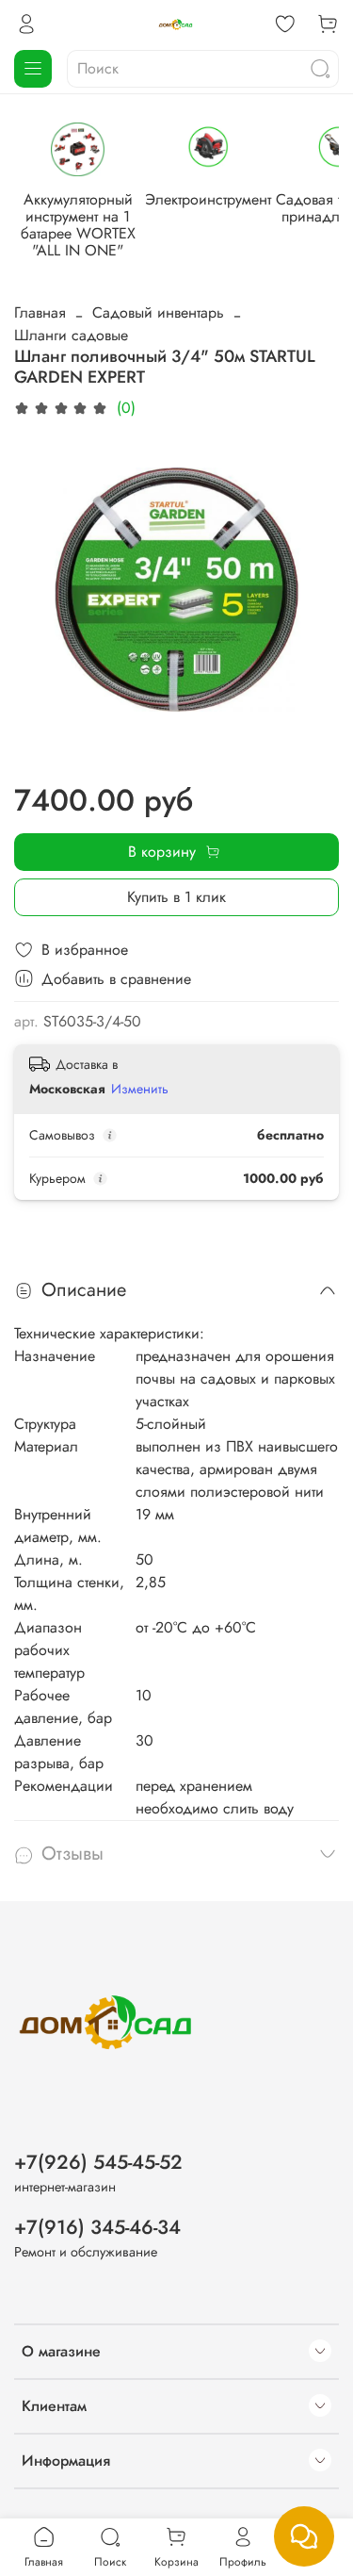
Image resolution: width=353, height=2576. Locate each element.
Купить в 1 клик (176, 897)
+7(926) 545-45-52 (98, 2162)
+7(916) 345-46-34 (97, 2227)
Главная (40, 312)
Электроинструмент (208, 199)
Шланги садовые (71, 335)
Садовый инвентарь (158, 312)
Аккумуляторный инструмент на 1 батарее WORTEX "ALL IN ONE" (78, 225)
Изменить (140, 1089)
